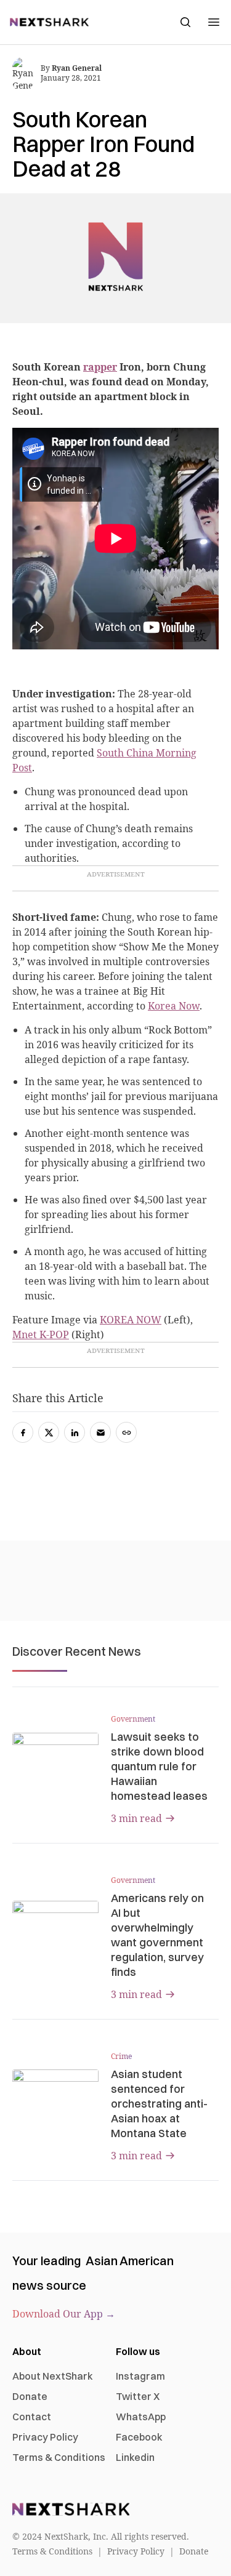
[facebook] (23, 1432)
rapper (100, 367)
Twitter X (138, 2396)
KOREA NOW (131, 1320)
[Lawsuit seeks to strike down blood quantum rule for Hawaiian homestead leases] (55, 1757)
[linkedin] (75, 1432)
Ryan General (77, 68)
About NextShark (53, 2376)
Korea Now (174, 1006)
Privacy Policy (45, 2437)
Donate (30, 2396)
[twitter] (49, 1432)
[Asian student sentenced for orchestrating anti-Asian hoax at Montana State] (55, 2093)
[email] (100, 1432)
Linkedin (135, 2457)
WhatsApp (141, 2417)
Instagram (140, 2376)
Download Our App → (64, 2314)
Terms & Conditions (59, 2457)
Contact (32, 2417)
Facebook (139, 2437)
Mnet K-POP (41, 1334)
